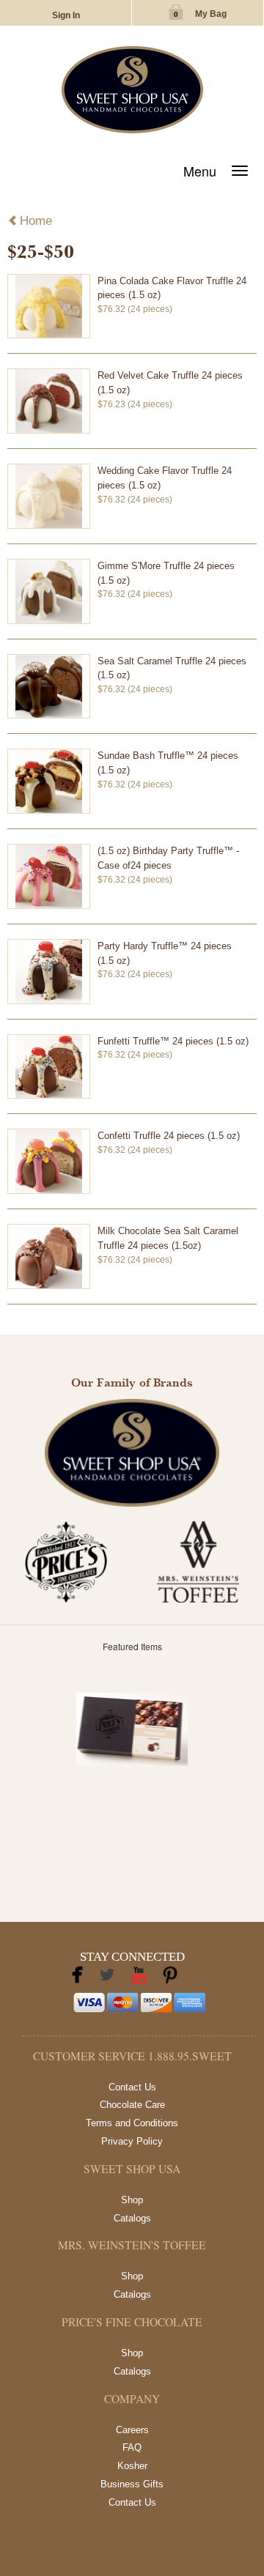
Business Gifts (132, 2484)
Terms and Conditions (132, 2123)
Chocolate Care (132, 2105)
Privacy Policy (132, 2141)
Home (36, 221)
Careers (132, 2430)
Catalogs (132, 2218)
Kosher (132, 2466)
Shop (132, 2200)
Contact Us (132, 2087)
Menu (200, 171)
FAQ (132, 2447)
